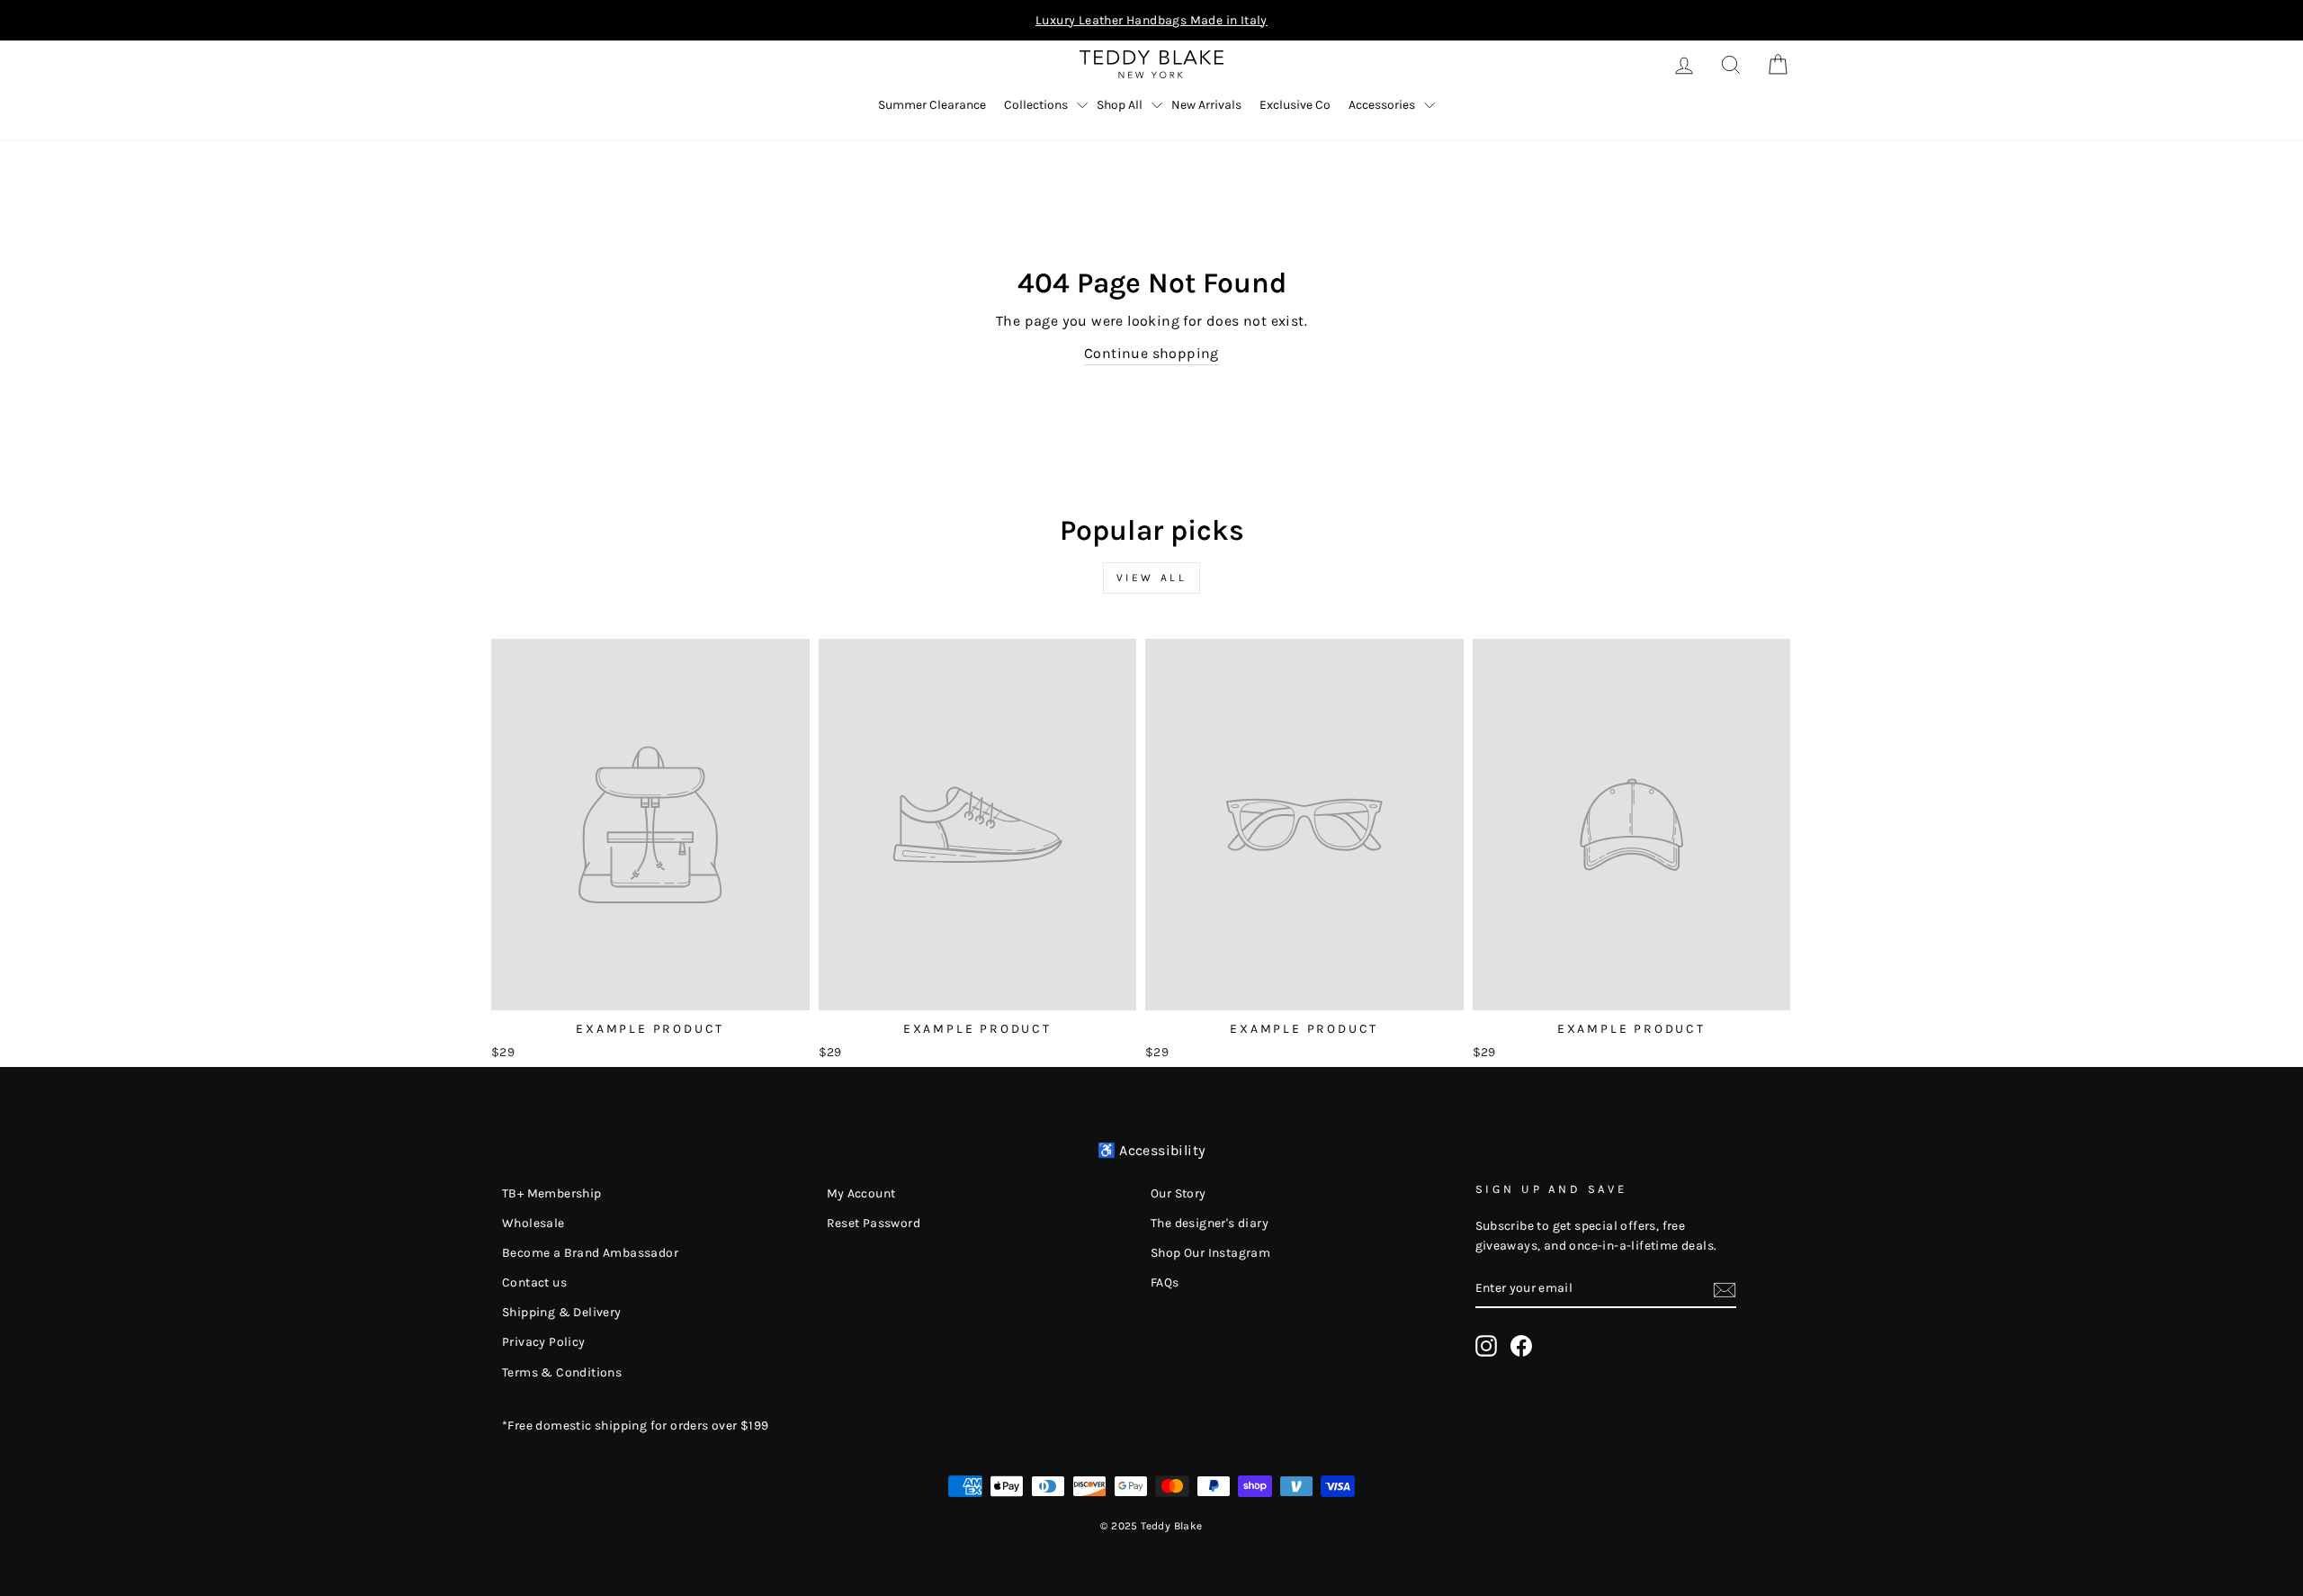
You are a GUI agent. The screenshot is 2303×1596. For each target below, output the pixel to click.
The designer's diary (1210, 1223)
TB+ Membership (552, 1193)
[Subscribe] (1725, 1288)
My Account (861, 1193)
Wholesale (533, 1223)
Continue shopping (1151, 353)
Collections (1036, 105)
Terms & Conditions (562, 1372)
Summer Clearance (932, 105)
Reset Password (874, 1223)
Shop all (1120, 105)
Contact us (534, 1282)
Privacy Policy (544, 1342)
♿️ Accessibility (1152, 1150)
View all (1152, 578)
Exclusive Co (1295, 105)
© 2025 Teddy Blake (1151, 1526)
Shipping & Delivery (562, 1312)
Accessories (1382, 105)
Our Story (1178, 1193)
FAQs (1165, 1282)
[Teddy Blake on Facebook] (1521, 1346)
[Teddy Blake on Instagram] (1486, 1346)
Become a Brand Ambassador (590, 1253)
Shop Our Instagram (1210, 1253)
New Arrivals (1206, 105)
